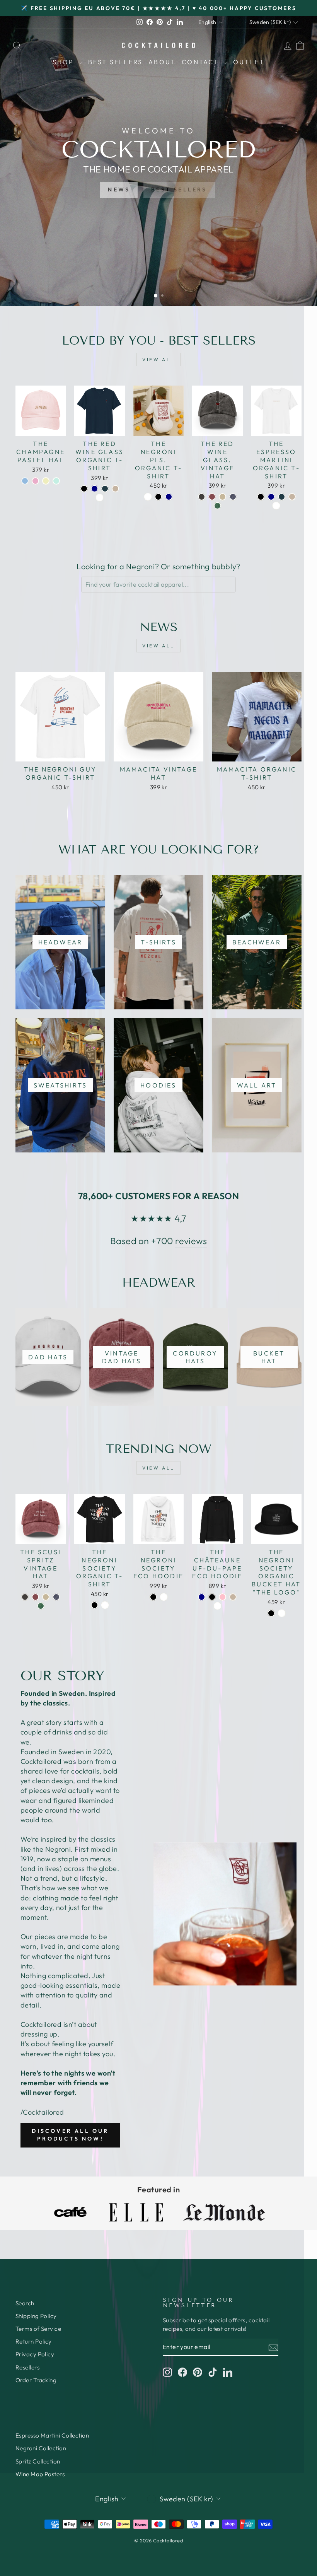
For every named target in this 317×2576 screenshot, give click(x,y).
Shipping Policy (36, 2316)
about (162, 62)
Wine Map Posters (40, 2474)
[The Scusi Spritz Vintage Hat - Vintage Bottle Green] (41, 1606)
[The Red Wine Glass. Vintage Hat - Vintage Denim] (233, 497)
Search (25, 2303)
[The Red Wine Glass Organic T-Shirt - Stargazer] (105, 489)
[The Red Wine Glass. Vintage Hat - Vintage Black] (202, 497)
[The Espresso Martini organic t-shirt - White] (276, 506)
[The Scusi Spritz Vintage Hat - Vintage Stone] (46, 1597)
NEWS (119, 189)
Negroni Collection (41, 2448)
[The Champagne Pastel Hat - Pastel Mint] (56, 481)
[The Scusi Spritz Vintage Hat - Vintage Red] (35, 1597)
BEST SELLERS (179, 189)
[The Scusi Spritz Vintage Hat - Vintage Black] (25, 1597)
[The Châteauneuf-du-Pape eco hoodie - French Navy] (202, 1597)
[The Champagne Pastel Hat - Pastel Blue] (25, 481)
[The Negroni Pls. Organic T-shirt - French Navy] (169, 497)
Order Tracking (36, 2380)
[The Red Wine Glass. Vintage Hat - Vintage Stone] (222, 497)
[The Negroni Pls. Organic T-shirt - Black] (158, 497)
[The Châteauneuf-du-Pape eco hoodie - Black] (212, 1597)
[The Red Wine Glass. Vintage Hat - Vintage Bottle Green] (217, 506)
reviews (191, 1241)
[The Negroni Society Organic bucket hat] (271, 1613)
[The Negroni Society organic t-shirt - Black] (95, 1605)
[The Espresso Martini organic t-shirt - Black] (261, 497)
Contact (202, 62)
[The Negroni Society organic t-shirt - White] (105, 1605)
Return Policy (34, 2341)
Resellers (27, 2367)
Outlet (249, 62)
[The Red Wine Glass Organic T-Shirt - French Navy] (95, 489)
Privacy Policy (35, 2354)
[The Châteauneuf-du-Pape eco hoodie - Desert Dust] (233, 1597)
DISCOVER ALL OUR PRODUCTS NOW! (70, 2135)
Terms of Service (38, 2329)
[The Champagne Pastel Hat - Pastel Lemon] (46, 481)
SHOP (65, 62)
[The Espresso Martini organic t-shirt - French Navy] (271, 497)
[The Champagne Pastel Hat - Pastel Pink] (35, 481)
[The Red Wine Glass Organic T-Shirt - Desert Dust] (115, 489)
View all (158, 359)
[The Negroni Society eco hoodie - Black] (153, 1597)
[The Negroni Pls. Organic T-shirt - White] (148, 497)
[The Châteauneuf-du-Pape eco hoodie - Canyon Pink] (222, 1597)
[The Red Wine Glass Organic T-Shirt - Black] (84, 489)
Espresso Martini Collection (52, 2435)
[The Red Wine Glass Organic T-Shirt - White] (100, 498)
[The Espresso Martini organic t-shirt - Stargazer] (282, 497)
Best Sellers (115, 62)
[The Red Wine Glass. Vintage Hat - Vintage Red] (212, 497)
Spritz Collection (38, 2461)
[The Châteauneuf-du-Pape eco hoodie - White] (217, 1606)
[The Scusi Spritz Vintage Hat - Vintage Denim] (56, 1597)
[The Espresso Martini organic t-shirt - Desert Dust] (292, 497)
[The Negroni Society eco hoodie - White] (164, 1597)
